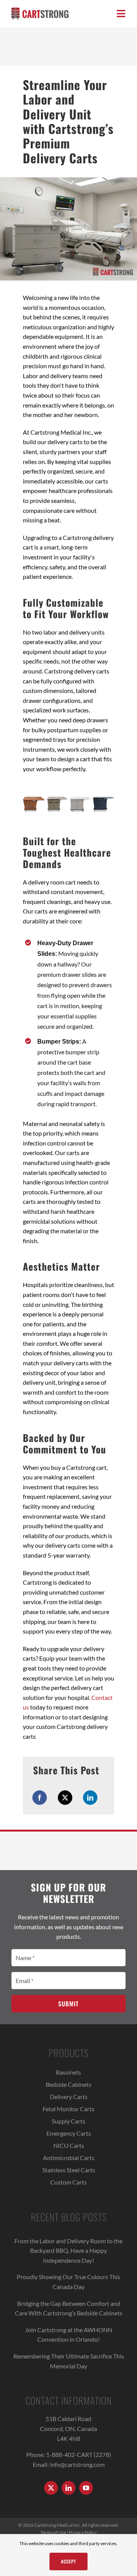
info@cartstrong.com (77, 2464)
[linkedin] (68, 2488)
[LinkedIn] (90, 1798)
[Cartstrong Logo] (40, 10)
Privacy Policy (83, 2532)
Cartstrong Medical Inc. (58, 2525)
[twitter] (51, 2488)
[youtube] (86, 2488)
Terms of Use (53, 2532)
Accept (68, 2561)
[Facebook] (40, 1798)
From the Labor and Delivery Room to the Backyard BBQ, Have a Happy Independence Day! (68, 2251)
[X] (65, 1798)
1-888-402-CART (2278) (79, 2454)
